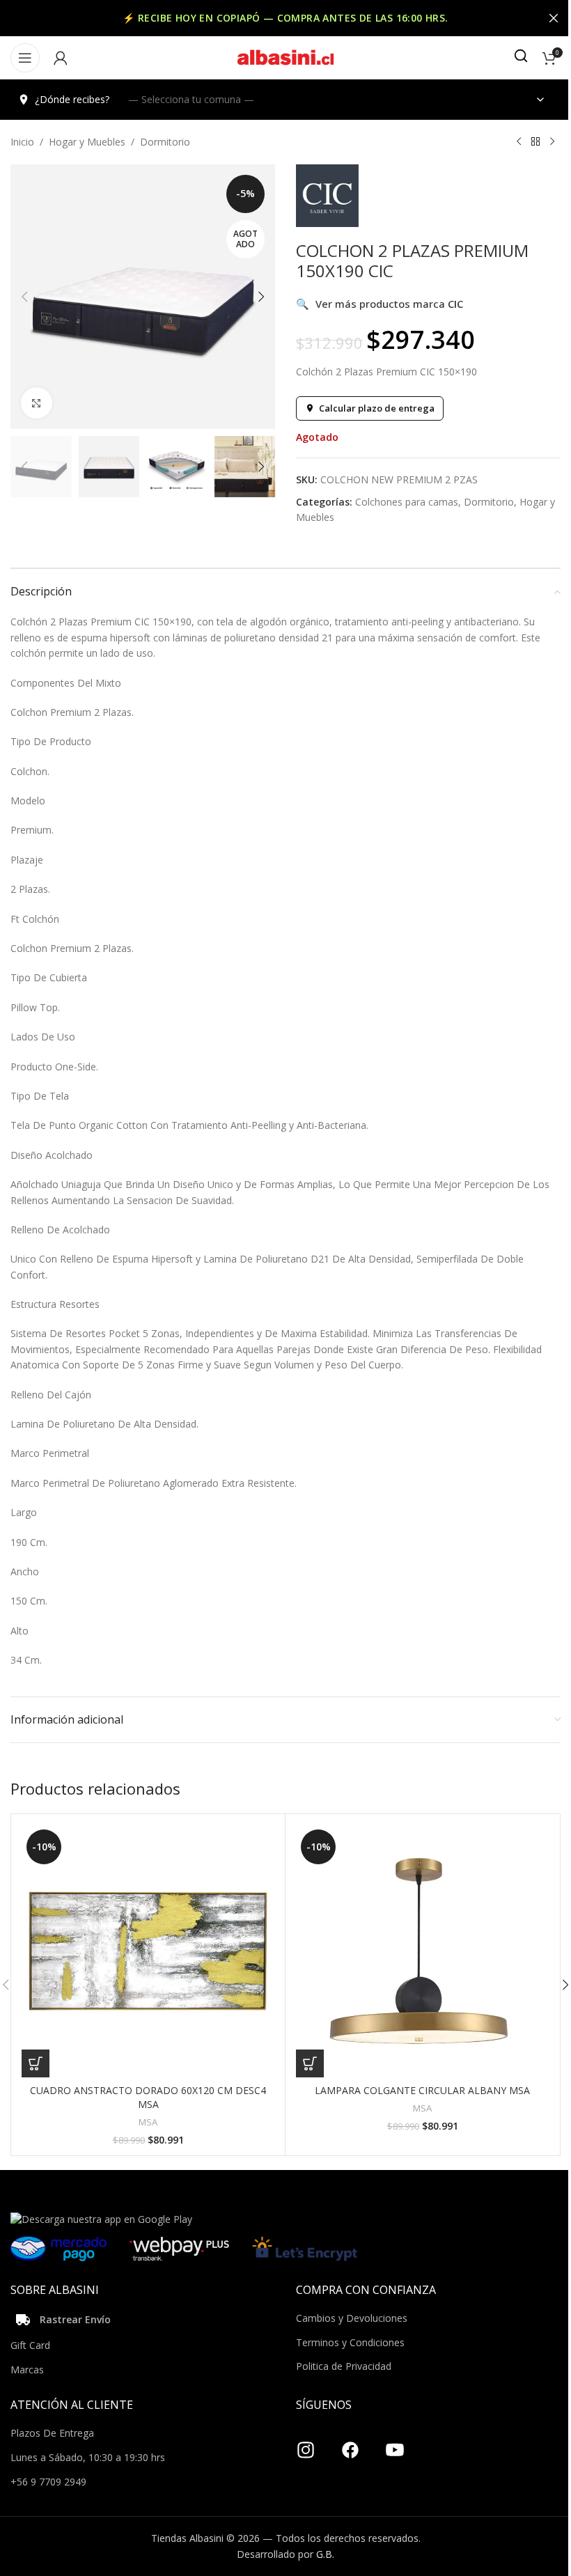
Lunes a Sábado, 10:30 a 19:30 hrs (88, 2457)
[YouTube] (395, 2444)
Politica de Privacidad (344, 2366)
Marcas (27, 2370)
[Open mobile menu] (25, 58)
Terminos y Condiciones (350, 2342)
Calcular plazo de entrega (377, 408)
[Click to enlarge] (37, 403)
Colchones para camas (407, 502)
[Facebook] (350, 2444)
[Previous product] (519, 142)
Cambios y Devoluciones (352, 2318)
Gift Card (30, 2345)
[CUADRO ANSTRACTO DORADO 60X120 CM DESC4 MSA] (148, 1951)
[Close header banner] (554, 18)
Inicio (22, 142)
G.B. (325, 2554)
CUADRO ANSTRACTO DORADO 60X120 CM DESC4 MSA (148, 2097)
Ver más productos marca (380, 304)
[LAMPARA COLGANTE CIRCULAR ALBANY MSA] (422, 1951)
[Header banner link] (285, 18)
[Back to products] (535, 142)
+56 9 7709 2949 (48, 2482)
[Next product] (552, 142)
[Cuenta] (61, 58)
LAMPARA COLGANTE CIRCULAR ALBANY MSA (422, 2090)
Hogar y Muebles (87, 142)
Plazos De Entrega (52, 2433)
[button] (24, 297)
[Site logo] (285, 57)
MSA (148, 2122)
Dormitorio (165, 142)
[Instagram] (306, 2444)
